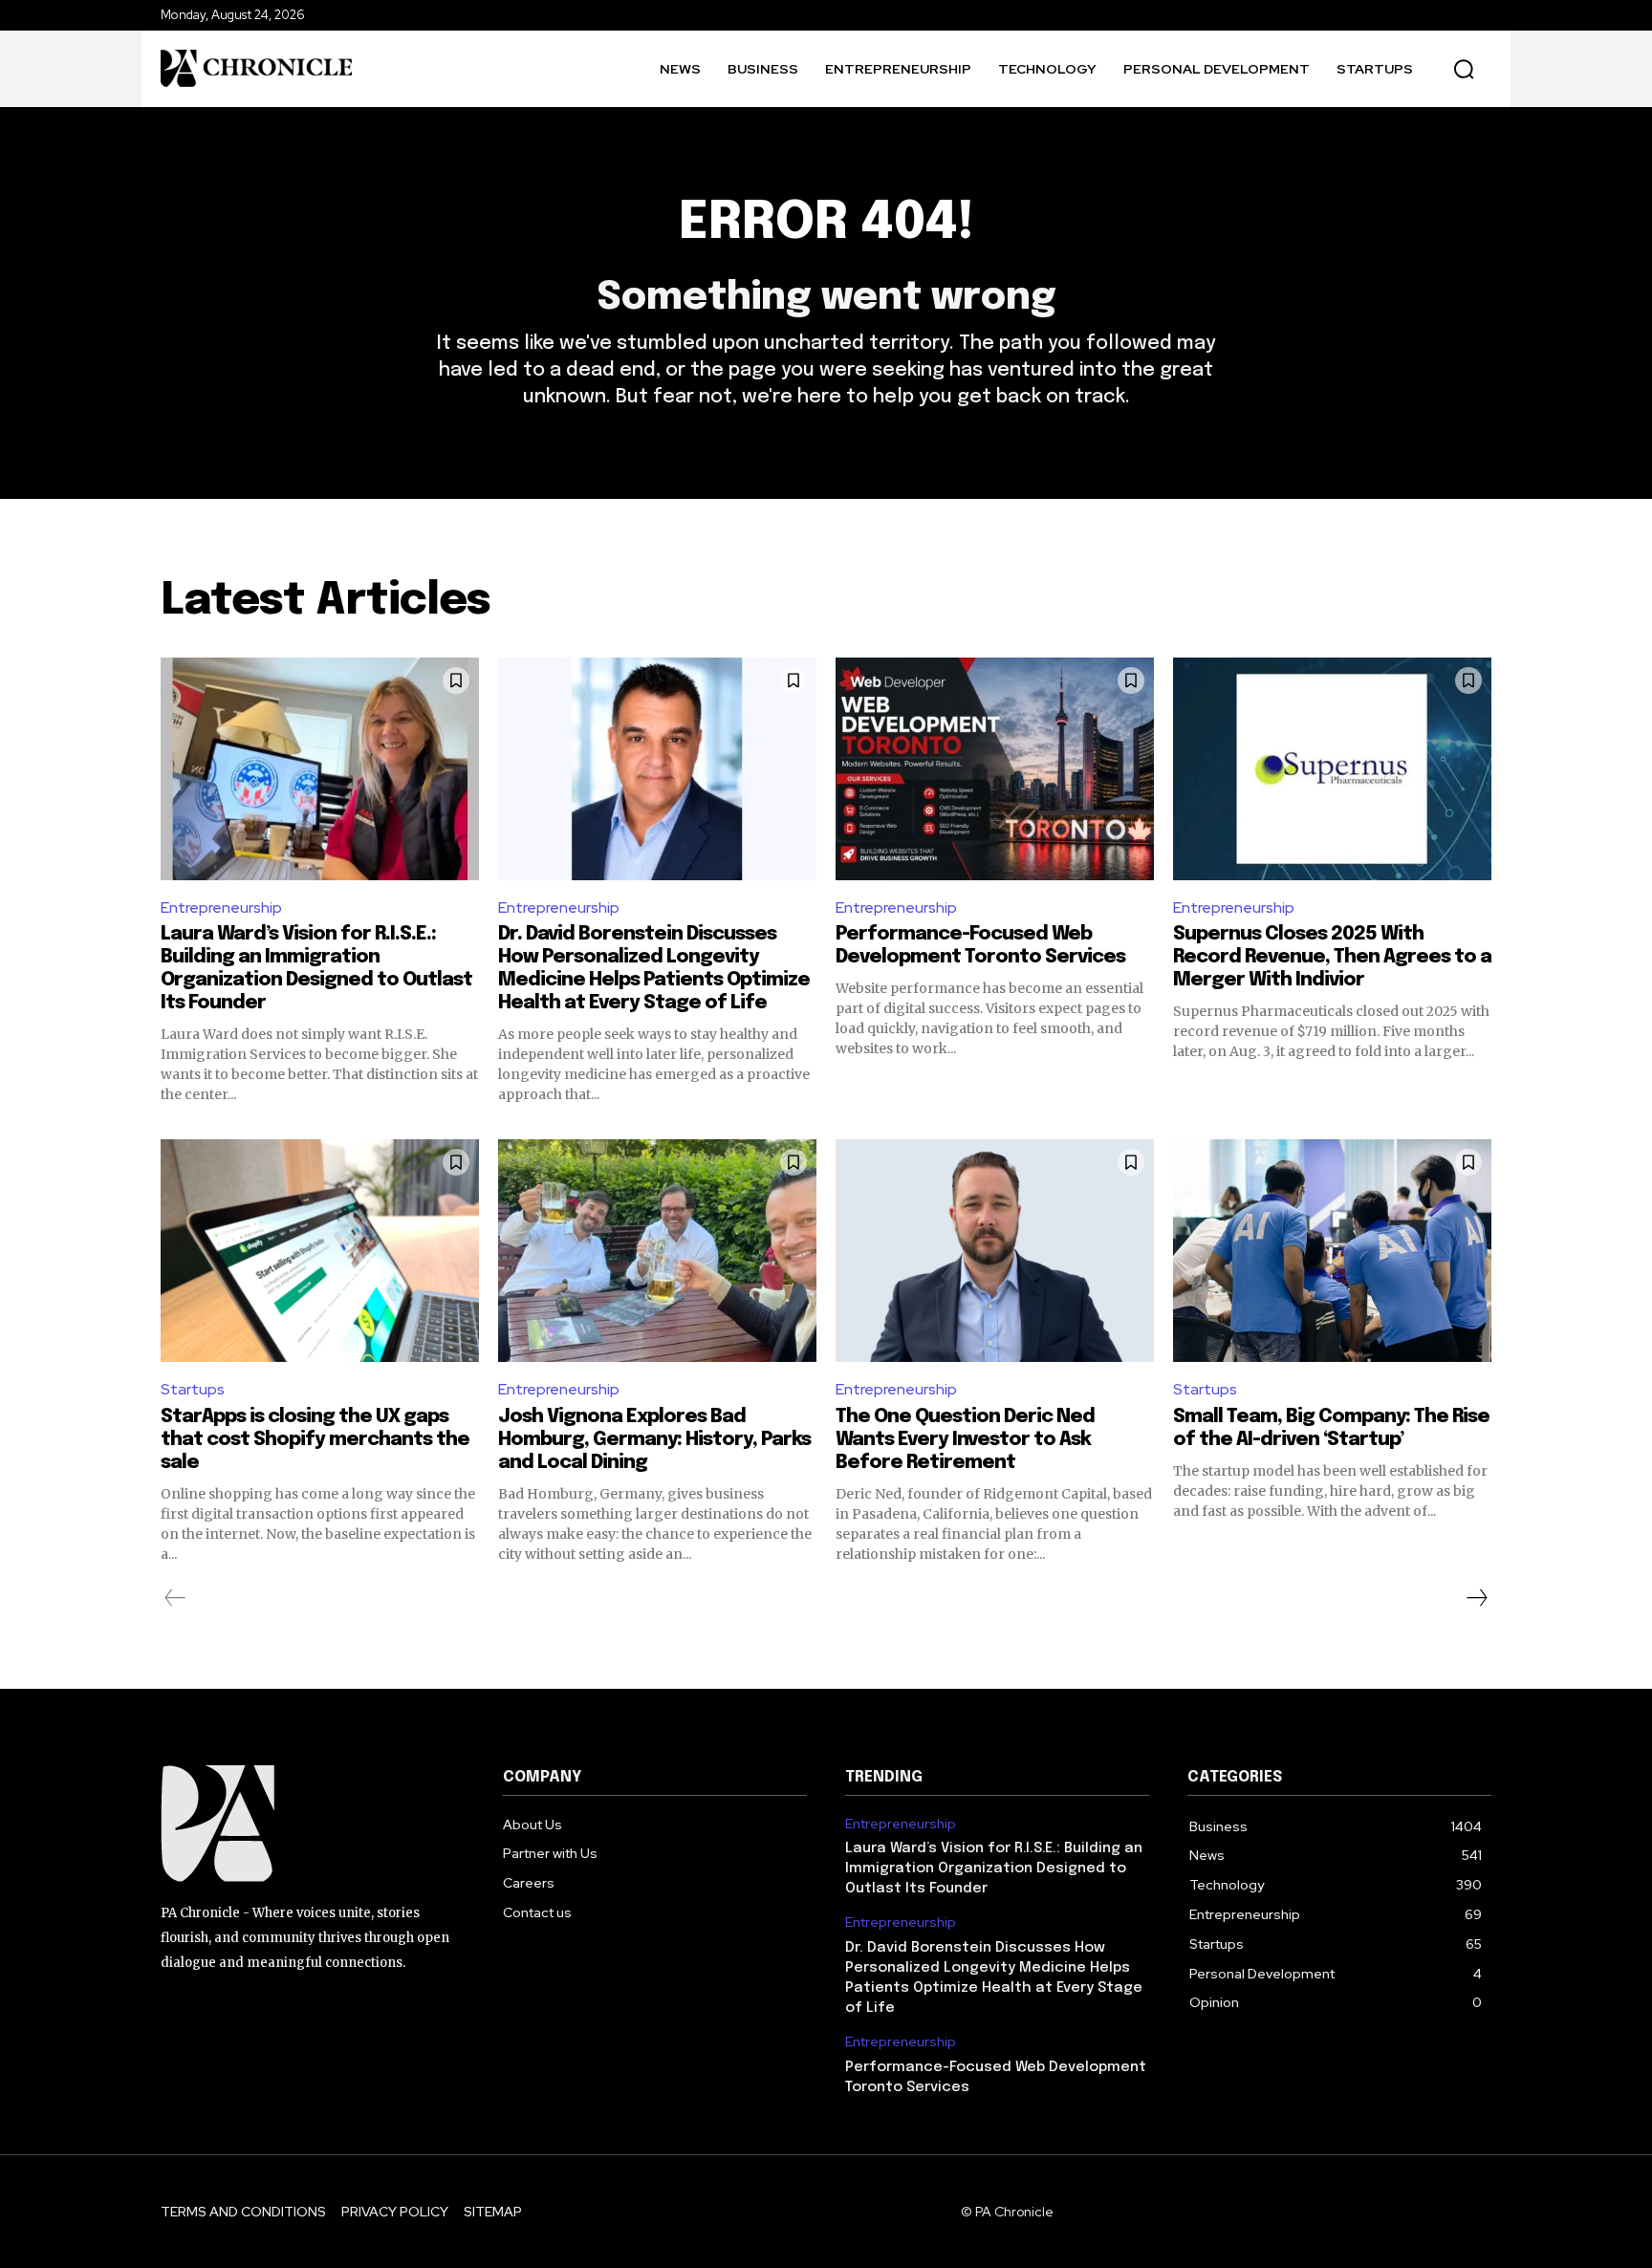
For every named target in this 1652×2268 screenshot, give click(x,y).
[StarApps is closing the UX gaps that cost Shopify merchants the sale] (320, 1251)
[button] (1464, 69)
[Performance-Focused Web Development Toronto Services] (995, 769)
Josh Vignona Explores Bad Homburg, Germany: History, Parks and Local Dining (654, 1440)
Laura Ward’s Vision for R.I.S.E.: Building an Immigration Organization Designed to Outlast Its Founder (994, 1868)
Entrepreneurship (221, 907)
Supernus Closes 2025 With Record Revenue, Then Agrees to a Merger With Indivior (1332, 957)
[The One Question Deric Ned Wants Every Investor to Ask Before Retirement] (995, 1251)
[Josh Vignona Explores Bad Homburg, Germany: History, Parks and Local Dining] (657, 1251)
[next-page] (1476, 1598)
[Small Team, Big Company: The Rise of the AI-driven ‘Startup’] (1332, 1251)
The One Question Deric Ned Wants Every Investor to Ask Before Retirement (965, 1440)
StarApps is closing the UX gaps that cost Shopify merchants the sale (315, 1440)
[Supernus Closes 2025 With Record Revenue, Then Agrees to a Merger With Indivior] (1332, 769)
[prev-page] (175, 1598)
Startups (193, 1389)
